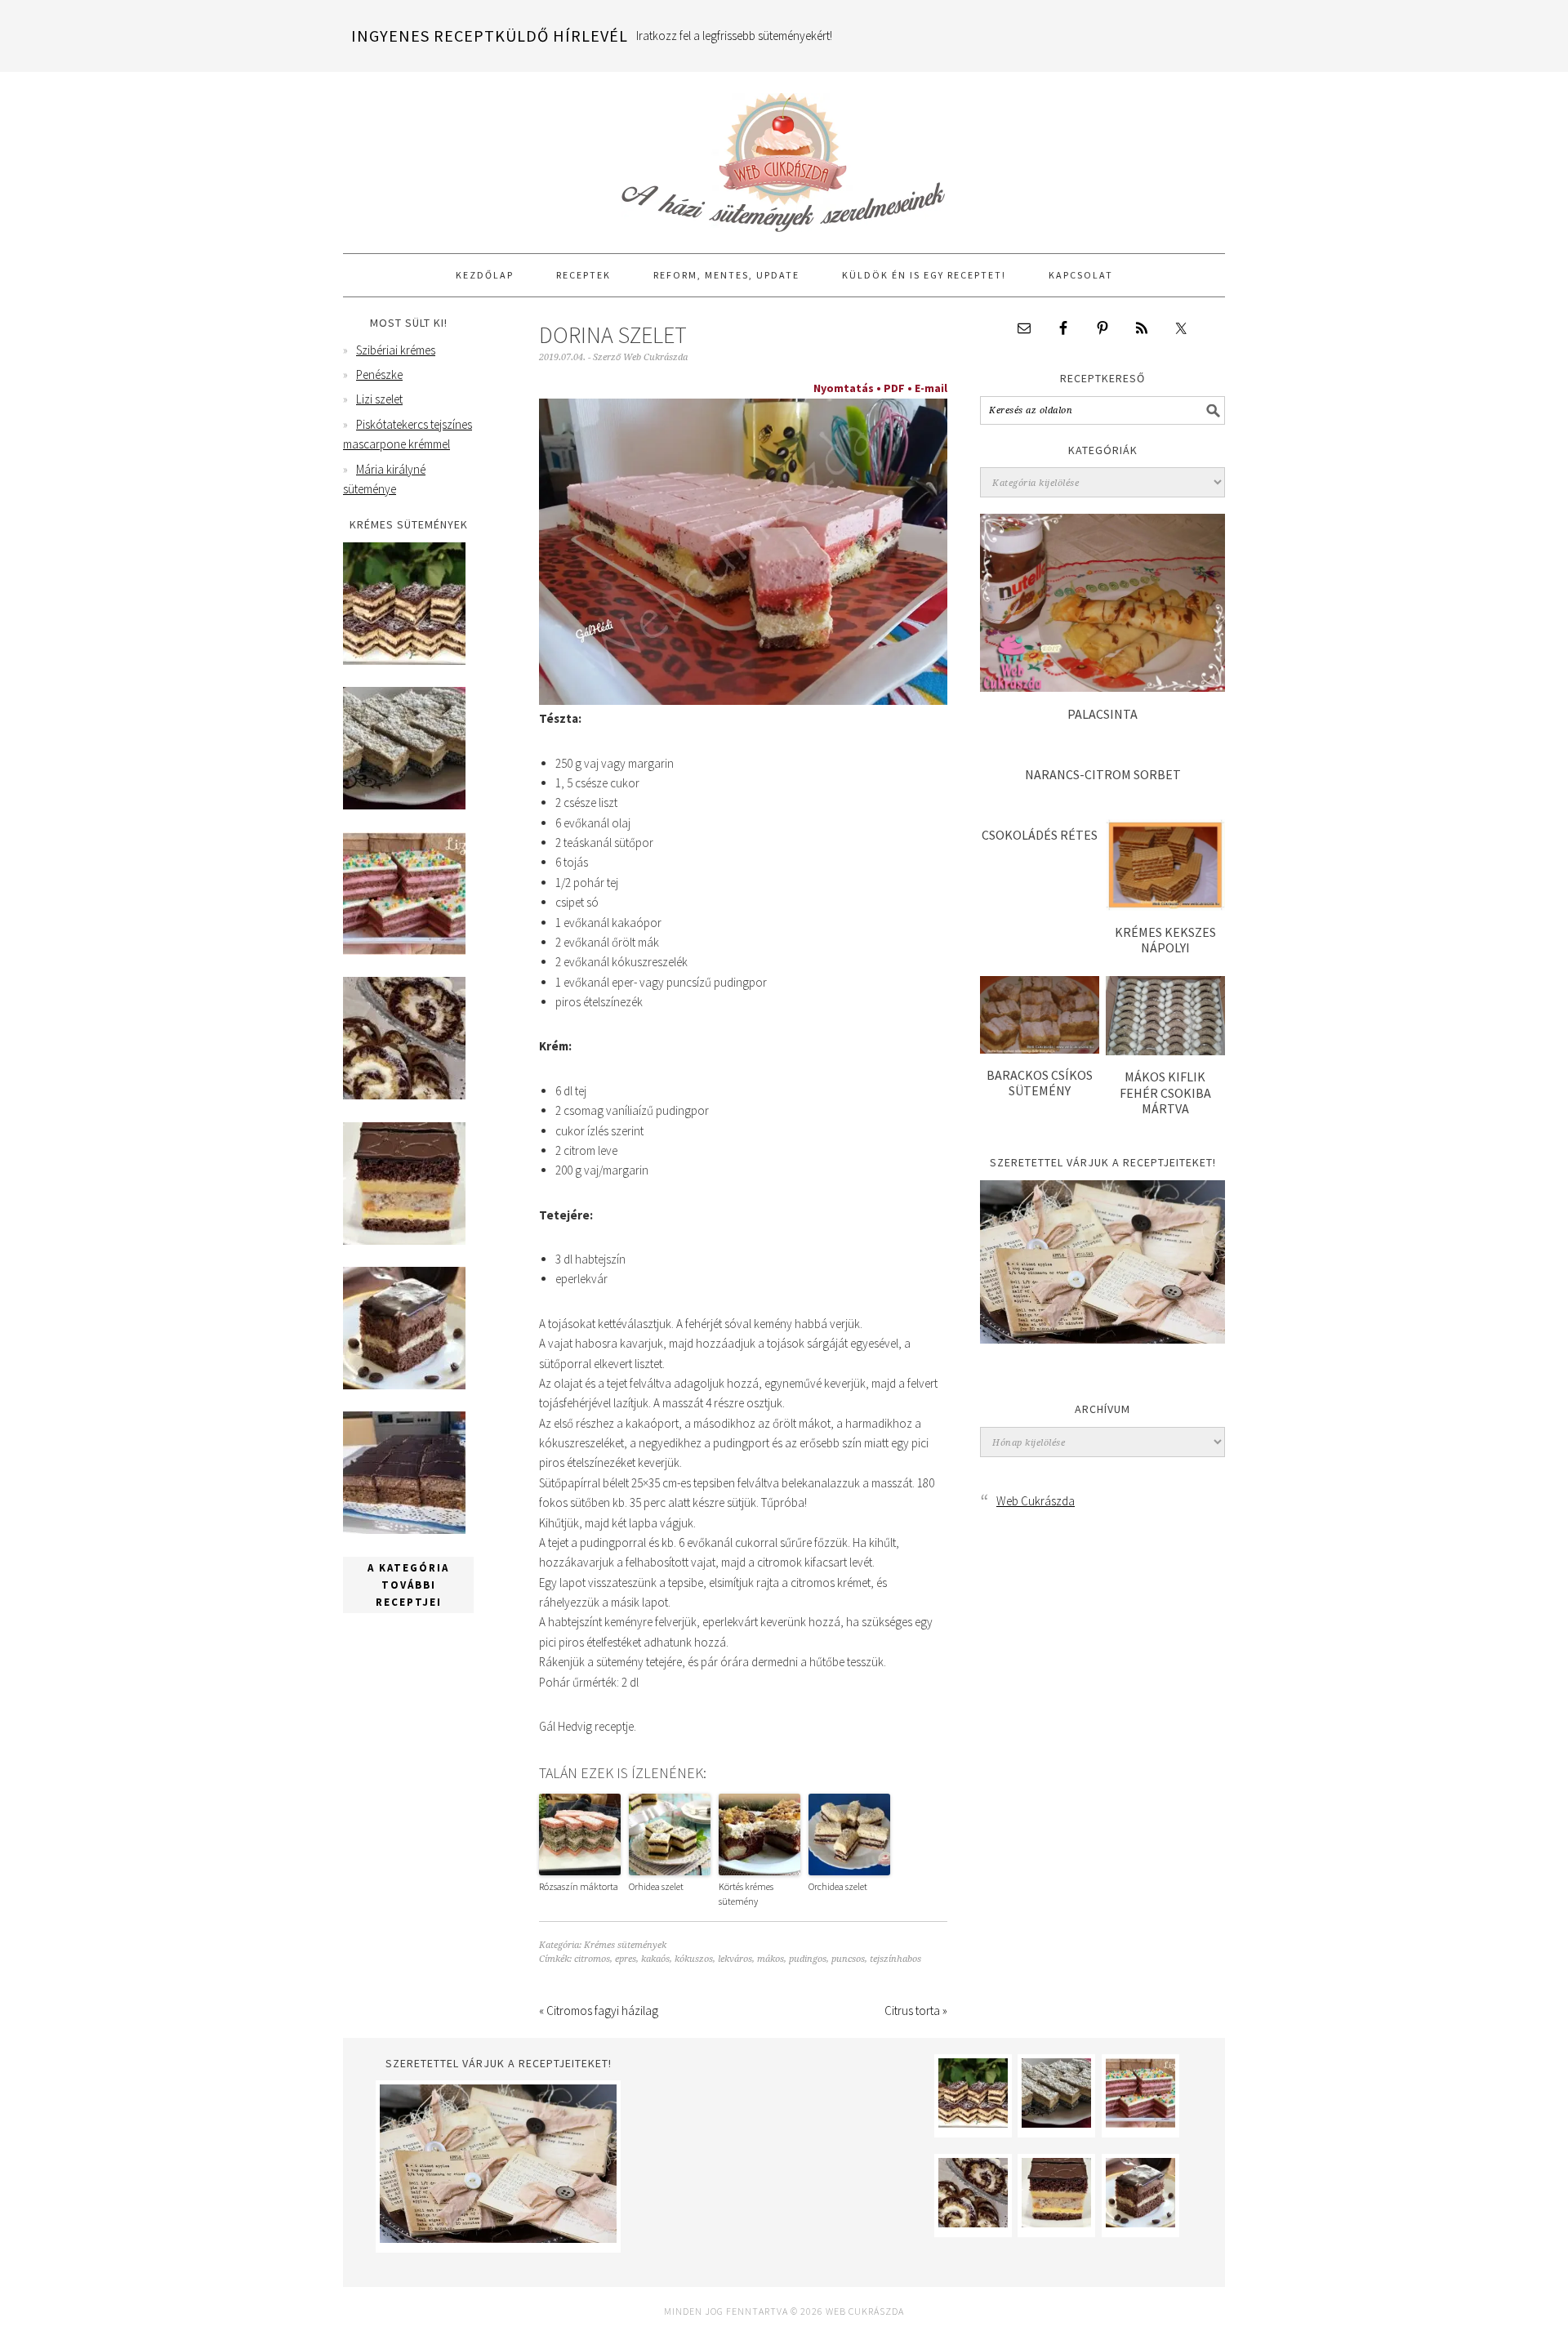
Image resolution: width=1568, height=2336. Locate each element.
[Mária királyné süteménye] (404, 1240)
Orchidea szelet (838, 1886)
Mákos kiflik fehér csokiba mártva (1165, 1092)
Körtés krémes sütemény (746, 1894)
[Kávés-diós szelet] (404, 1529)
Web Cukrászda (784, 155)
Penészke (379, 374)
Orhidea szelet (656, 1886)
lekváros (735, 1959)
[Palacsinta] (1102, 687)
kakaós (655, 1959)
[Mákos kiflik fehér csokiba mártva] (1165, 1051)
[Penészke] (404, 805)
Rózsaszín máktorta (579, 1886)
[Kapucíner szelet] (404, 1385)
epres (626, 1959)
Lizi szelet (379, 399)
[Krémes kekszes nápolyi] (1165, 906)
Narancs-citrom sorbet (1103, 774)
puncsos (848, 1959)
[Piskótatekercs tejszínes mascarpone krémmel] (404, 1095)
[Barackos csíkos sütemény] (1040, 1049)
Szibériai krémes (396, 350)
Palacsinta (1102, 714)
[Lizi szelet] (404, 950)
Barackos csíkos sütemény (1040, 1083)
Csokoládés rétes (1040, 835)
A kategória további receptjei (408, 1585)
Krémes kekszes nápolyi (1165, 940)
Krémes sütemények (625, 1945)
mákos (771, 1959)
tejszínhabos (895, 1959)
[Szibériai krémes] (404, 660)
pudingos (808, 1959)
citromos (592, 1959)
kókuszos (694, 1959)
